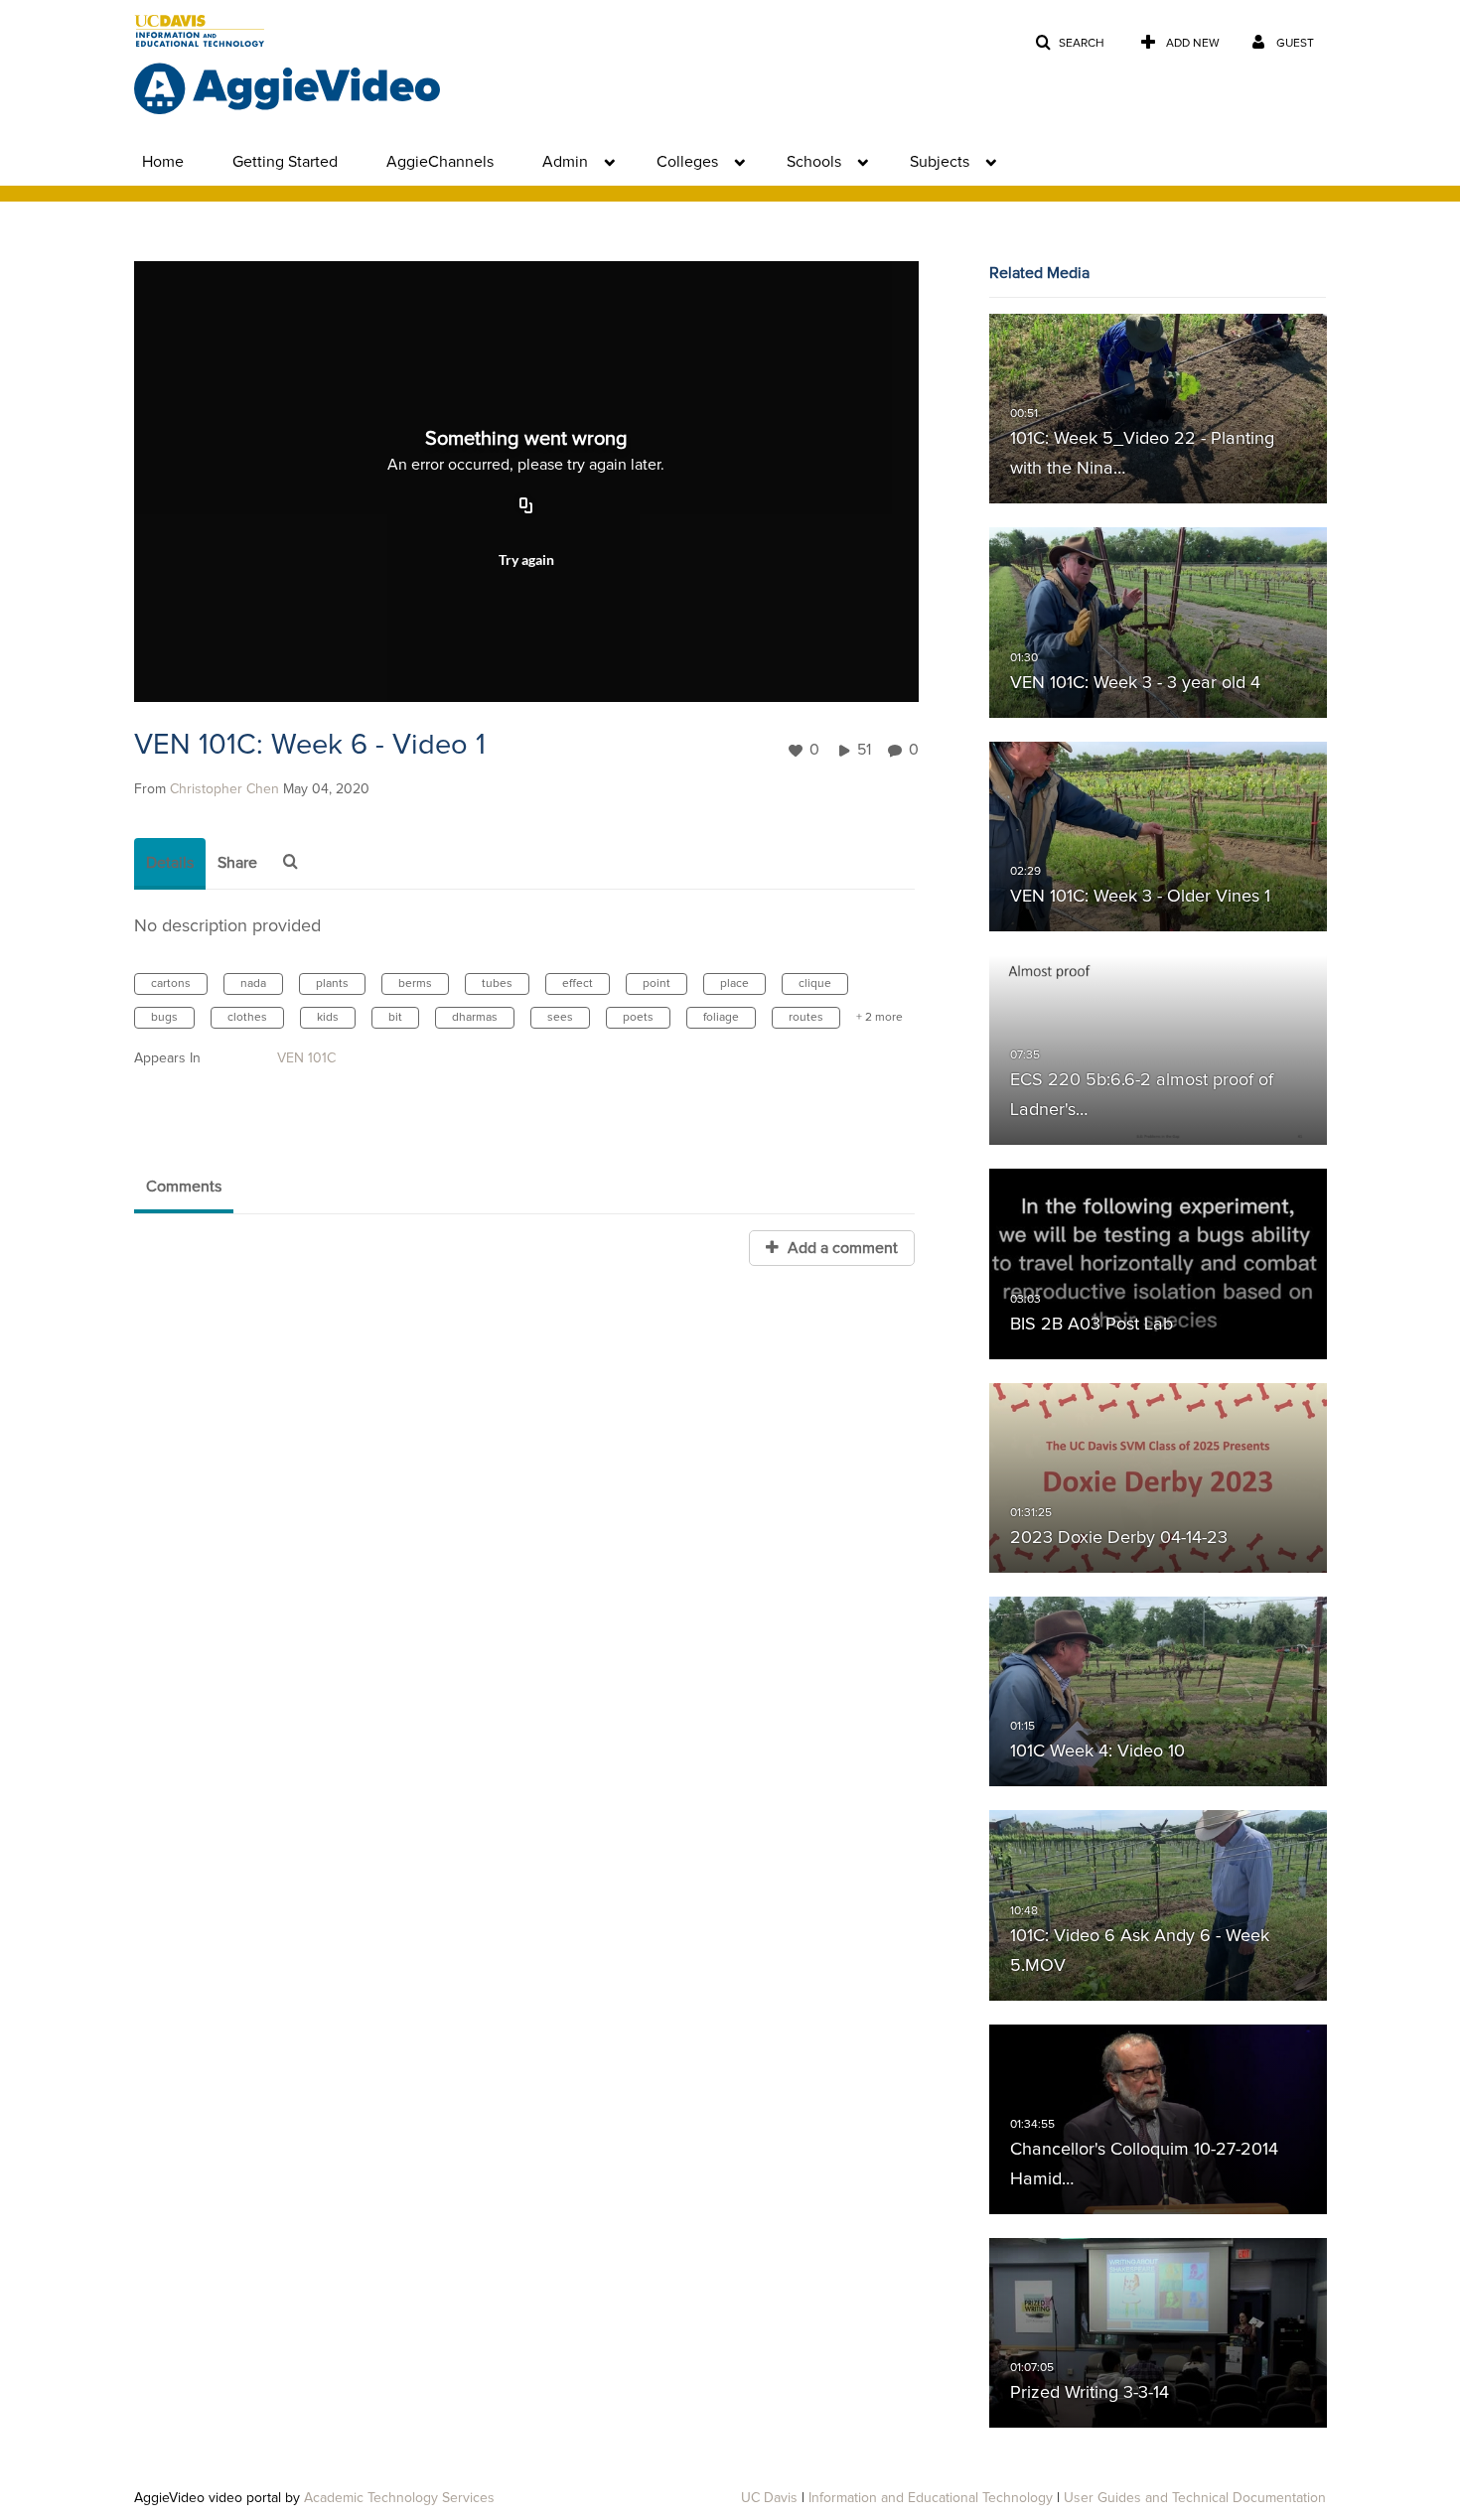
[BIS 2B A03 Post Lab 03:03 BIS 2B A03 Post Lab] (1158, 1264)
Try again (526, 560)
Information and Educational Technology (931, 2498)
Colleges (687, 162)
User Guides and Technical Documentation (1195, 2498)
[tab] (170, 864)
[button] (1070, 43)
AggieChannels (440, 162)
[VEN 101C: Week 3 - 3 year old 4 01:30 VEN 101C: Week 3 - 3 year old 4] (1158, 623)
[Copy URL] (526, 507)
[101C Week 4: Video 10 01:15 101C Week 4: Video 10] (1158, 1692)
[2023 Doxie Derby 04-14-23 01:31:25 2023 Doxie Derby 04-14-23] (1158, 1477)
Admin (565, 162)
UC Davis (769, 2498)
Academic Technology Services (399, 2498)
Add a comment (841, 1248)
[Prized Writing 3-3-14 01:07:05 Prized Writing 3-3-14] (1158, 2333)
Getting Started (285, 162)
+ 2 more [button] (879, 1018)
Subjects (940, 162)
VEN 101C (306, 1058)
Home (163, 162)
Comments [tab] (184, 1187)
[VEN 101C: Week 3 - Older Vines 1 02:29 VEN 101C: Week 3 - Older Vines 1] (1158, 836)
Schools (814, 162)
